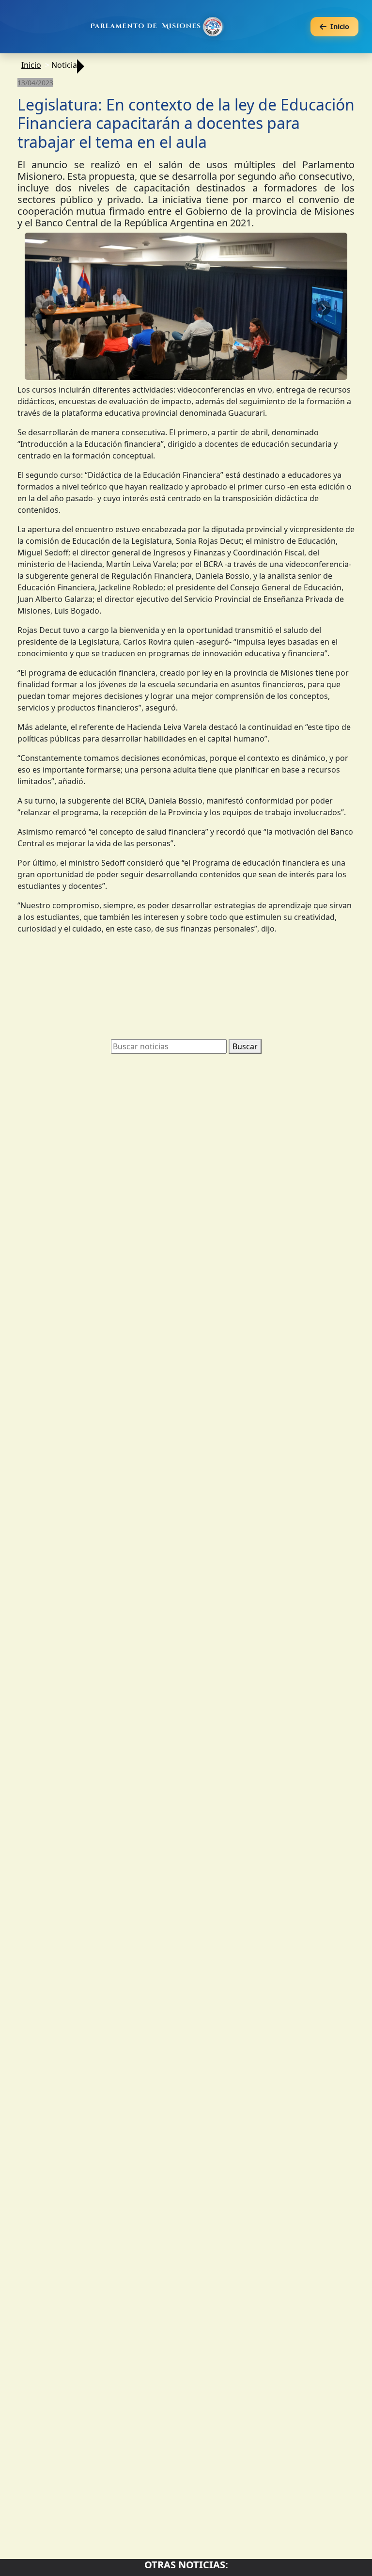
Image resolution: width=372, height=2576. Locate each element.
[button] (49, 315)
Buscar (245, 1060)
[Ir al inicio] (158, 27)
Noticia (64, 65)
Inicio (31, 65)
